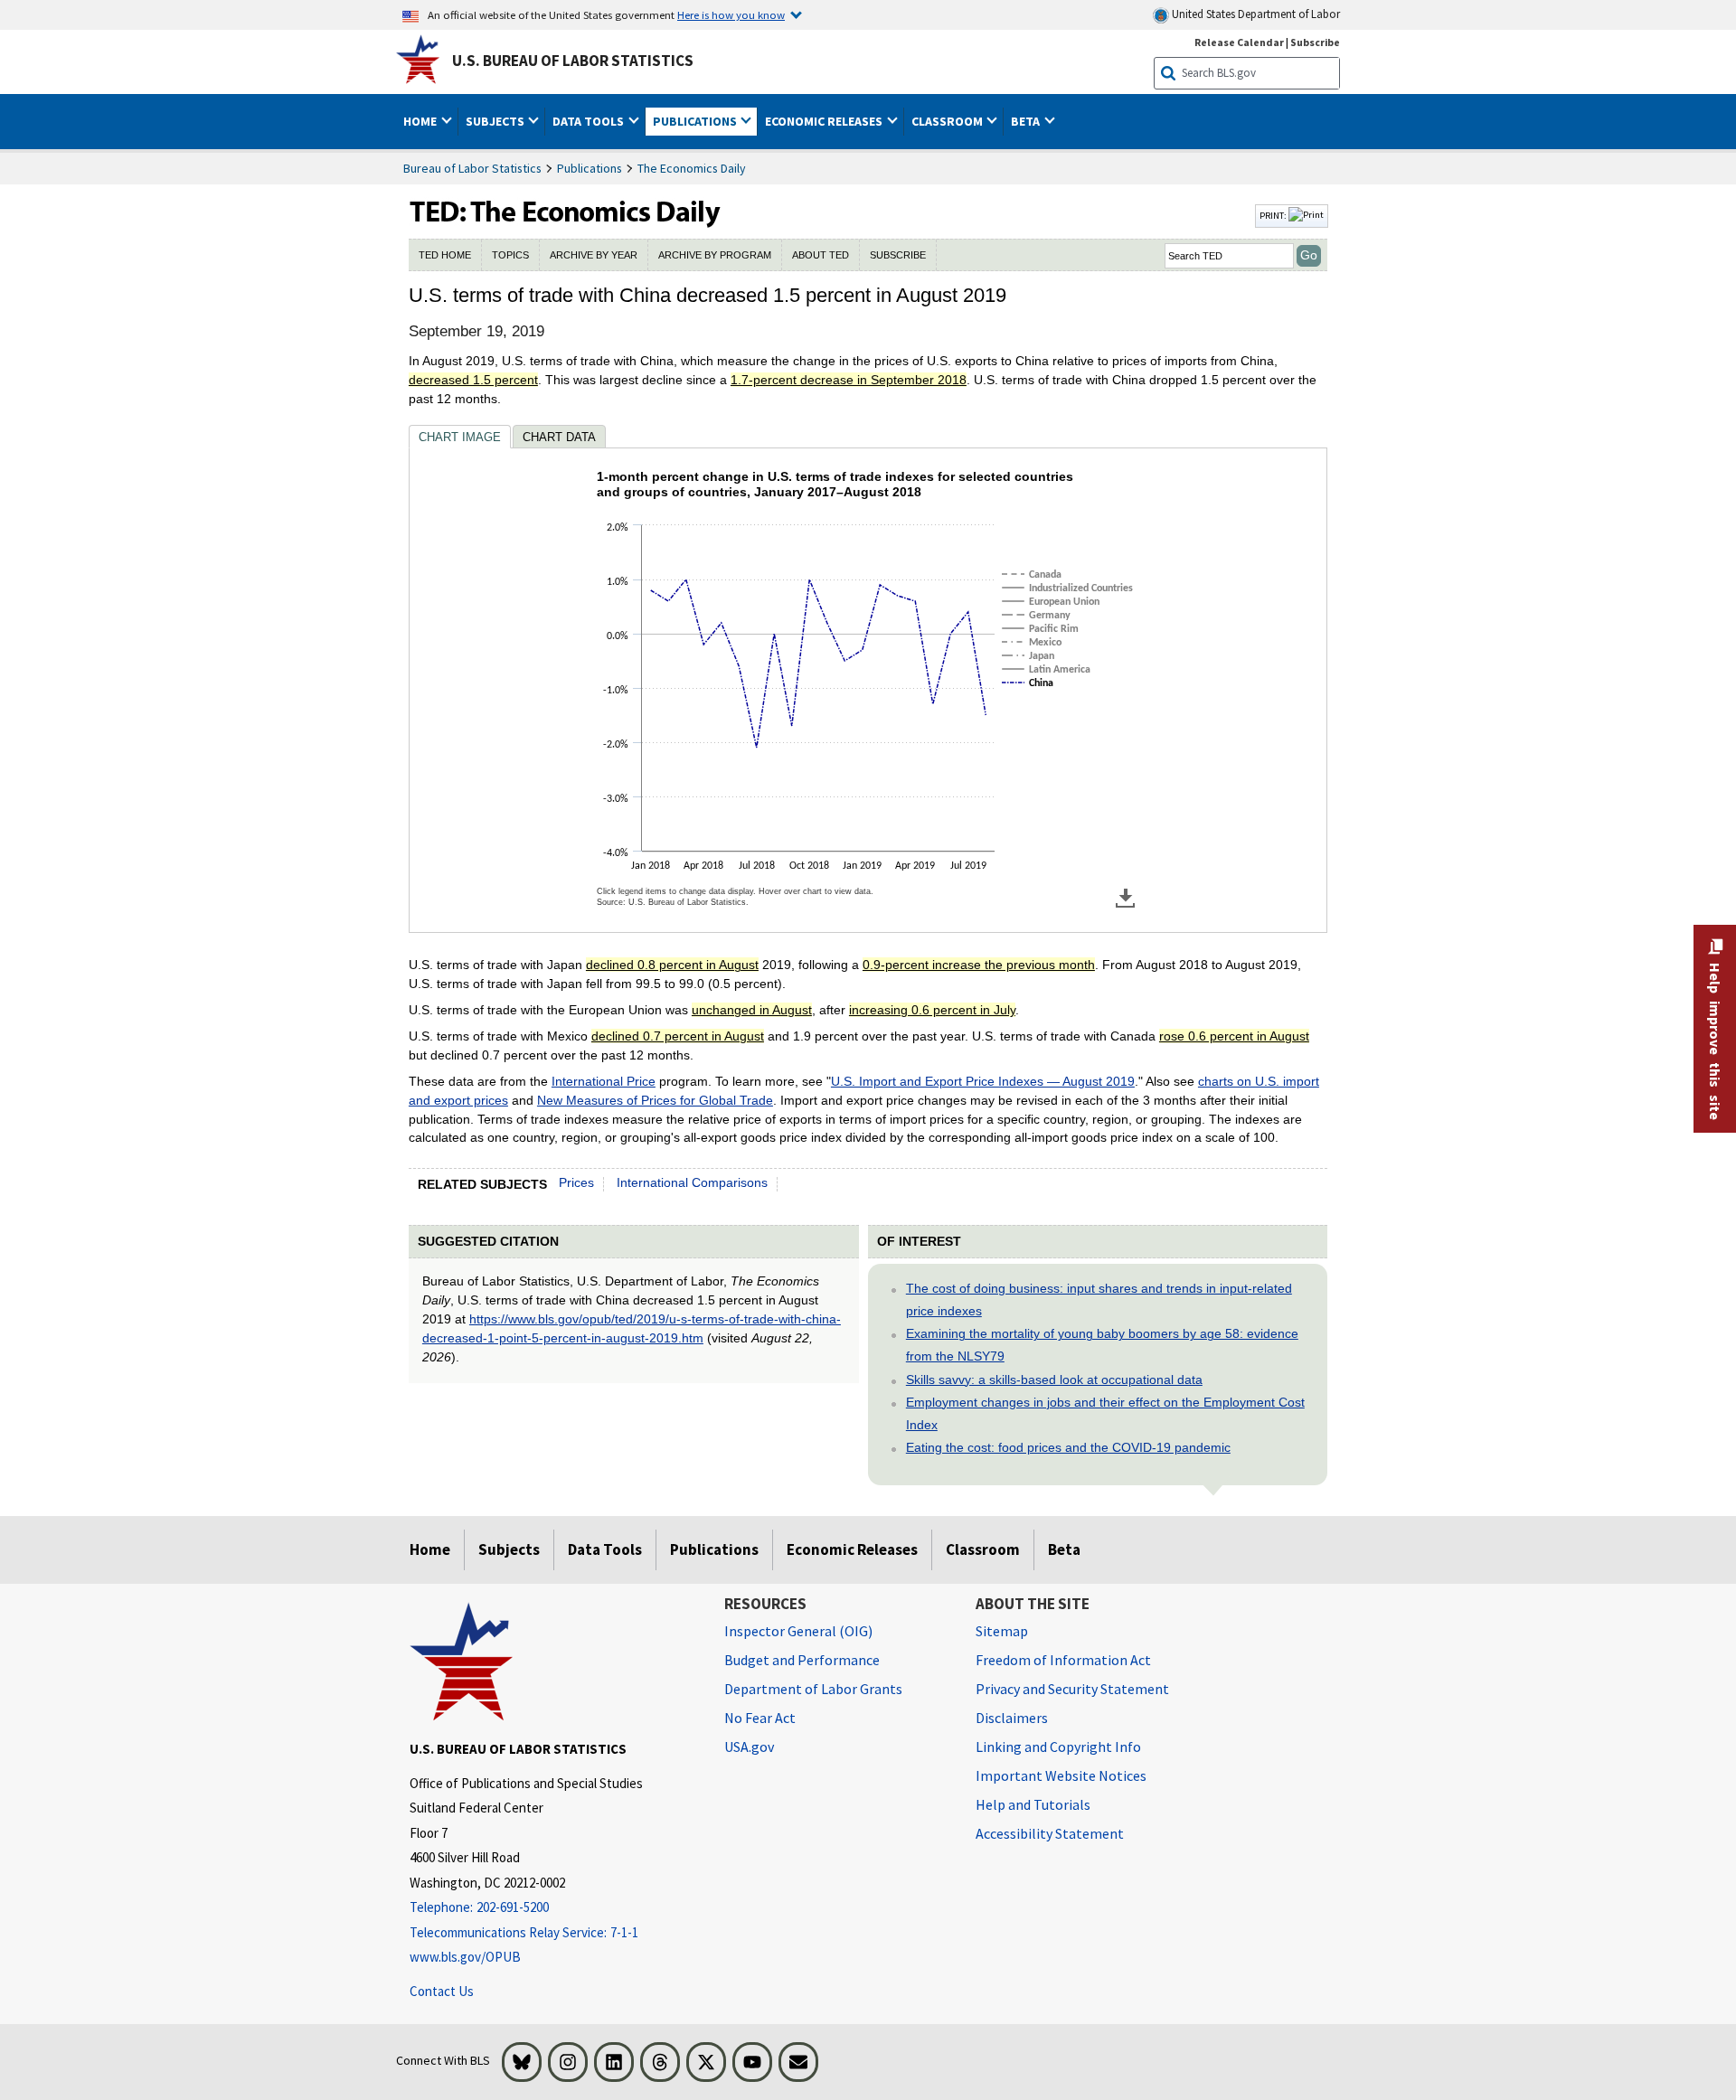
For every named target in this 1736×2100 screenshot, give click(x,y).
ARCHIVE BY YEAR (594, 255)
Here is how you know (731, 14)
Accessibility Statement (1050, 1833)
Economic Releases (852, 1549)
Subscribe (1315, 42)
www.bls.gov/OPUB (465, 1957)
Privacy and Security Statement (1072, 1689)
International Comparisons (692, 1182)
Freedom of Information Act (1063, 1660)
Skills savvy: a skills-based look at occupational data (1054, 1380)
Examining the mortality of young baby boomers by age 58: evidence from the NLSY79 (1102, 1345)
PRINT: (1274, 215)
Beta (1064, 1549)
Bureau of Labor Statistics (472, 168)
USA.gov (749, 1747)
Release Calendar (1239, 42)
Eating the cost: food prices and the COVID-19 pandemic (1068, 1447)
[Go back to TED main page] (830, 216)
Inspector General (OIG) (798, 1631)
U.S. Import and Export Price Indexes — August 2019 (983, 1081)
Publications (590, 168)
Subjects (509, 1549)
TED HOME (445, 255)
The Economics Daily (692, 168)
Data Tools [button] (590, 121)
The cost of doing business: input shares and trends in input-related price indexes (1099, 1300)
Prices (576, 1182)
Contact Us (442, 1991)
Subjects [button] (496, 121)
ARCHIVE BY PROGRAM (715, 255)
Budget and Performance (802, 1660)
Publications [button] (696, 121)
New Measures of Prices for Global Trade (655, 1100)
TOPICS (510, 255)
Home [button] (421, 121)
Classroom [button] (948, 121)
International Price (604, 1081)
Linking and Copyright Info (1058, 1747)
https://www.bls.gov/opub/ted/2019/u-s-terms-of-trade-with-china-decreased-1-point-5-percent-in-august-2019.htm (632, 1328)
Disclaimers (1012, 1718)
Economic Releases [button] (825, 121)
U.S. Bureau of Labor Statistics (573, 61)
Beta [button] (1027, 121)
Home (430, 1549)
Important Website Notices (1061, 1775)
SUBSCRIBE (898, 255)
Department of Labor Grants (813, 1689)
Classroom (983, 1549)
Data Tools (605, 1549)
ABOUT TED (821, 255)
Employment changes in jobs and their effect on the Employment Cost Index (1105, 1413)
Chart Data (559, 437)
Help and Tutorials (1033, 1804)
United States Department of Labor (1255, 14)
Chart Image (460, 437)
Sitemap (1002, 1631)
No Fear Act (760, 1718)
